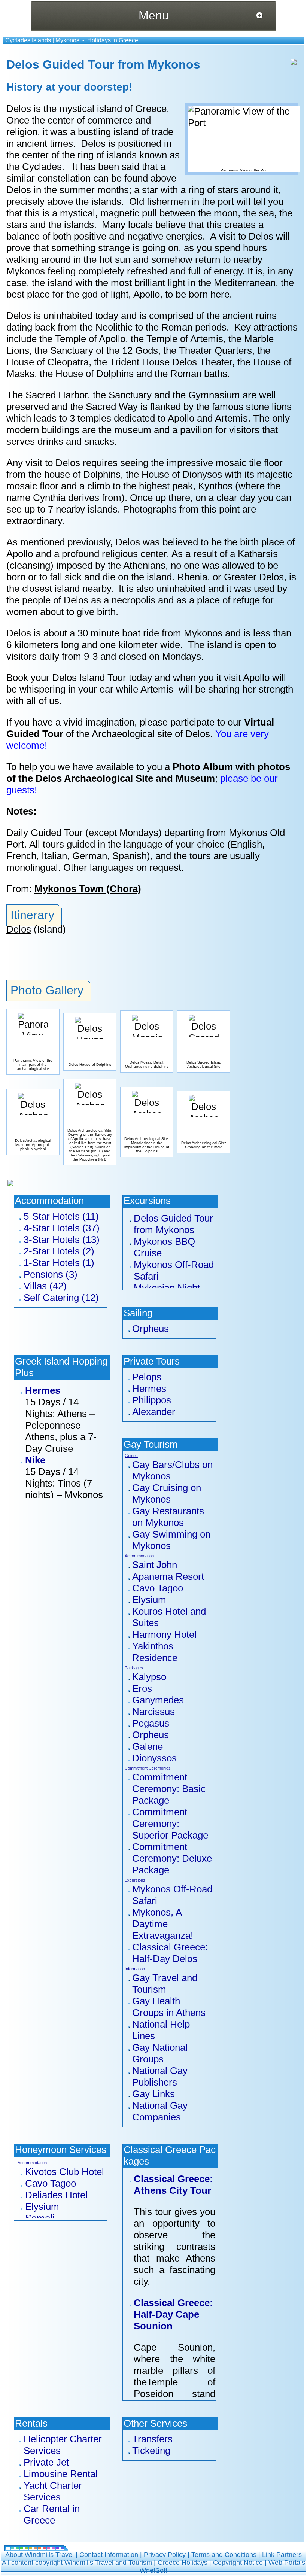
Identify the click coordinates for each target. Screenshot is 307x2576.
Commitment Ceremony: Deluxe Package (172, 1858)
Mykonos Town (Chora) (88, 889)
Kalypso (149, 1677)
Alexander (154, 1412)
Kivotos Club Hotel (65, 2172)
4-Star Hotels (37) (62, 1228)
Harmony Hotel (164, 1634)
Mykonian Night (167, 1288)
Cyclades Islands (28, 40)
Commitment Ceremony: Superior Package (170, 1824)
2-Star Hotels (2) (59, 1251)
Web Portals (287, 2563)
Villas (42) (45, 1286)
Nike (35, 1460)
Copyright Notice (238, 2563)
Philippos (152, 1400)
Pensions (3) (51, 1274)
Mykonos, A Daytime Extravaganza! (163, 1924)
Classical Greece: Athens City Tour (173, 2185)
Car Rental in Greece (52, 2514)
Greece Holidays (183, 2563)
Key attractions (266, 327)
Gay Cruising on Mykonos (167, 1494)
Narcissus (153, 1712)
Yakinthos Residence (155, 1652)
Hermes (43, 1390)
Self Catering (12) (61, 1298)
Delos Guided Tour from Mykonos (173, 1224)
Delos (19, 929)
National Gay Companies (160, 2111)
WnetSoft (153, 2570)
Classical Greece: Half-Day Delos (170, 1953)
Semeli (40, 2218)
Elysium (149, 1600)
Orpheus (151, 1329)
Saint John (155, 1565)
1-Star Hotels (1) (59, 1263)
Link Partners (282, 2555)
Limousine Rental (61, 2474)
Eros (142, 1688)
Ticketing (151, 2451)
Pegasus (151, 1723)
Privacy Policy (165, 2555)
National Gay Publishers (160, 2076)
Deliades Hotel (56, 2195)
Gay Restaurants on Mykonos (168, 1517)
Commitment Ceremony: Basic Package (169, 1789)
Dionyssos (154, 1758)
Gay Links (153, 2094)
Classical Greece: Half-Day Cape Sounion (173, 2314)
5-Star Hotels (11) (61, 1216)
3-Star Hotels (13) (62, 1240)
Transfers (152, 2439)
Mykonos (67, 40)
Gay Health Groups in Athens (169, 2007)
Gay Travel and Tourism (165, 1984)
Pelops (147, 1377)
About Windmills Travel (39, 2555)
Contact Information (109, 2555)
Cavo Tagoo (158, 1588)
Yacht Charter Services (53, 2491)
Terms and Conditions (224, 2555)
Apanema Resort (168, 1576)
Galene (148, 1746)
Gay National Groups (160, 2053)
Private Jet (46, 2462)
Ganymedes (158, 1700)
